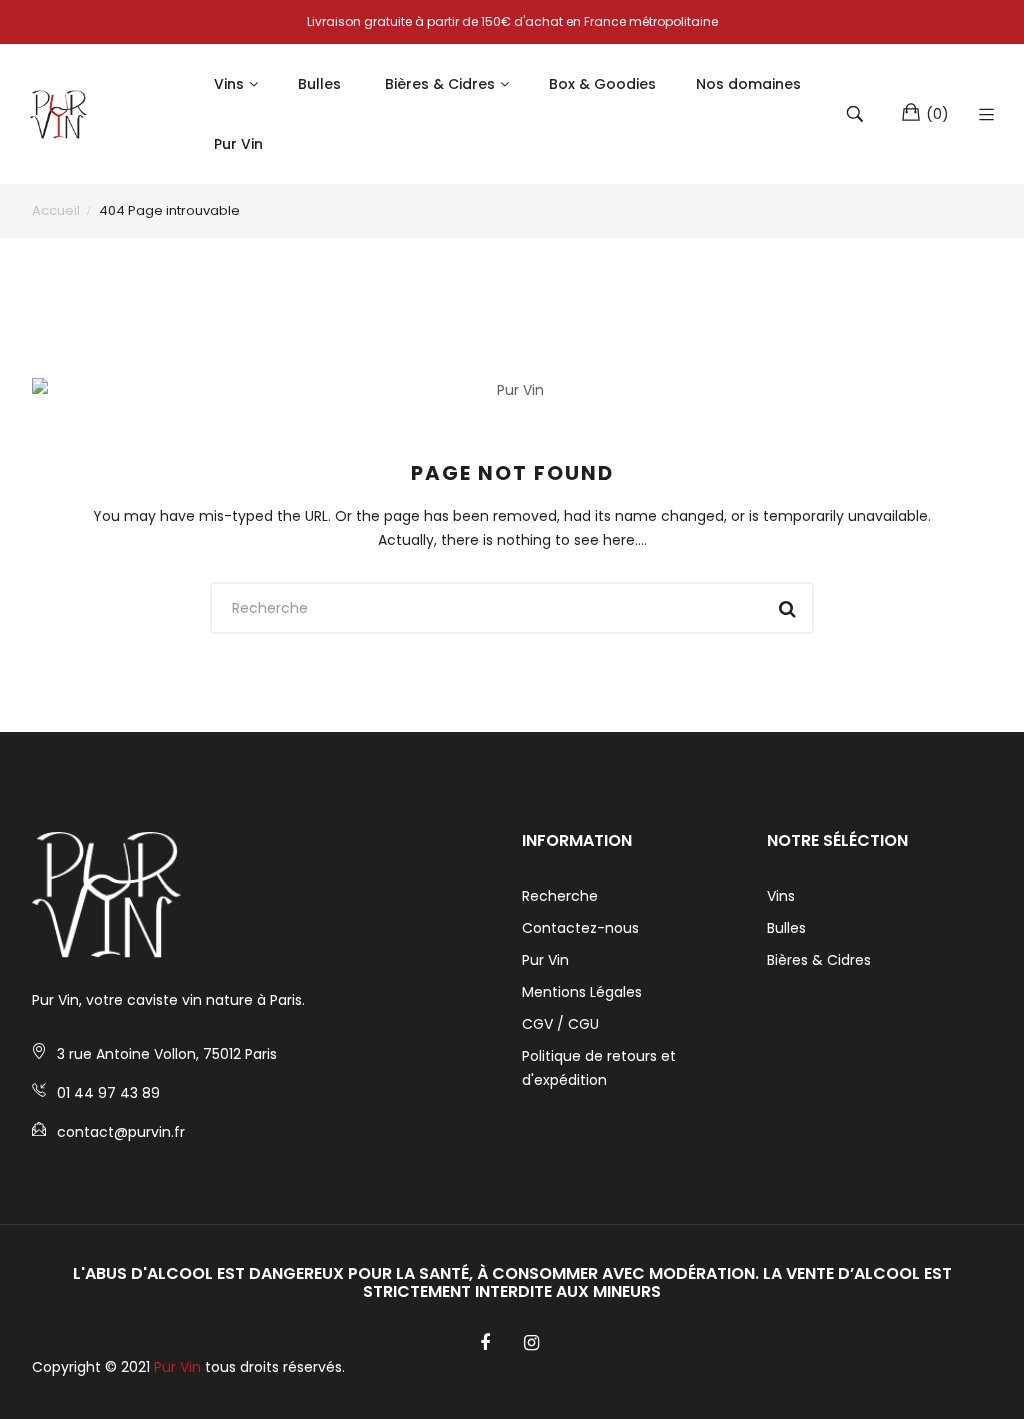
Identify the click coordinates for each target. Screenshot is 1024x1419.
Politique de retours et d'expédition (599, 1068)
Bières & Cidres (819, 960)
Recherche (560, 896)
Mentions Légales (582, 992)
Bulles (786, 928)
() (937, 114)
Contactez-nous (580, 928)
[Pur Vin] (60, 114)
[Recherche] (857, 114)
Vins (781, 896)
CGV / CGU (560, 1024)
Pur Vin (545, 960)
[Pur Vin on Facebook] (485, 1343)
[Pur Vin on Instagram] (531, 1343)
